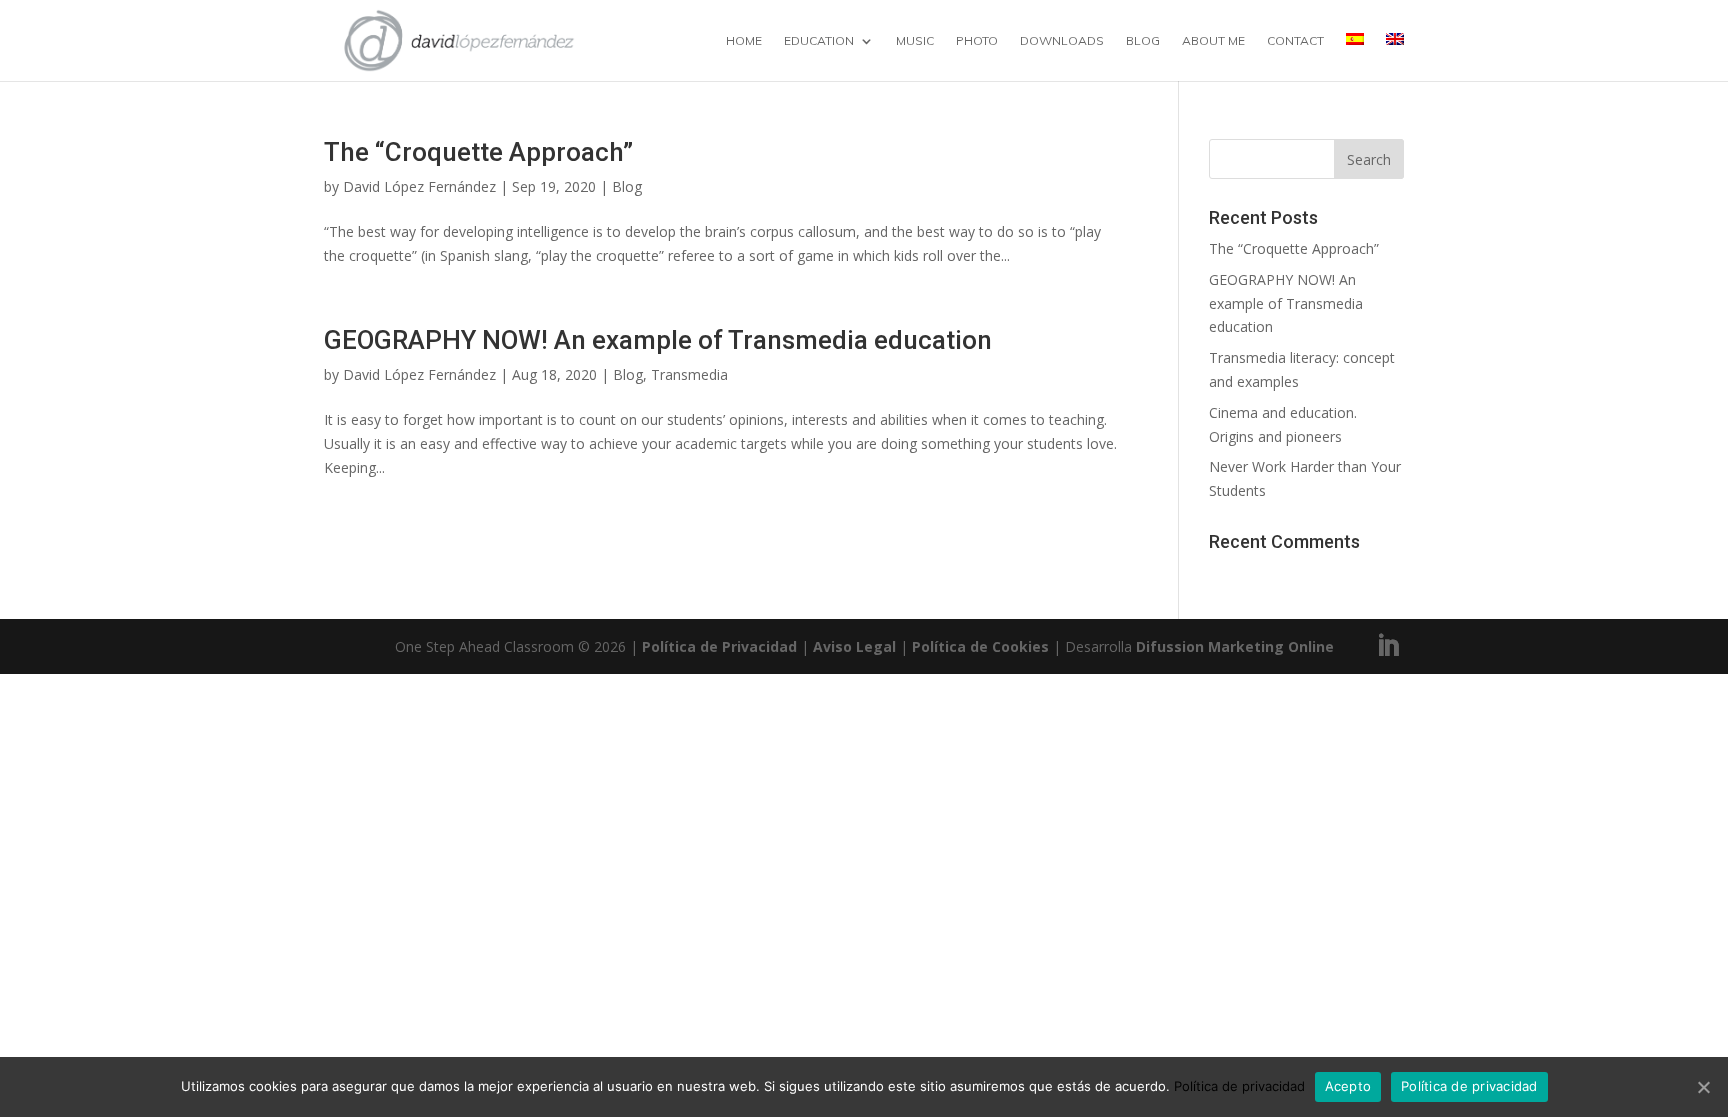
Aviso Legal (854, 646)
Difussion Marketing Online (1235, 646)
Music (915, 41)
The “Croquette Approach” (478, 152)
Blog (1143, 41)
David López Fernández (419, 186)
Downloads (1062, 41)
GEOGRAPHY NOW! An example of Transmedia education (658, 340)
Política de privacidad (1239, 1086)
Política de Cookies (980, 646)
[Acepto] (1703, 1087)
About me (1213, 41)
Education (819, 41)
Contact (1295, 41)
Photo (977, 41)
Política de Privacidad (719, 646)
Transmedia (689, 374)
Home (744, 41)
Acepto (1348, 1086)
